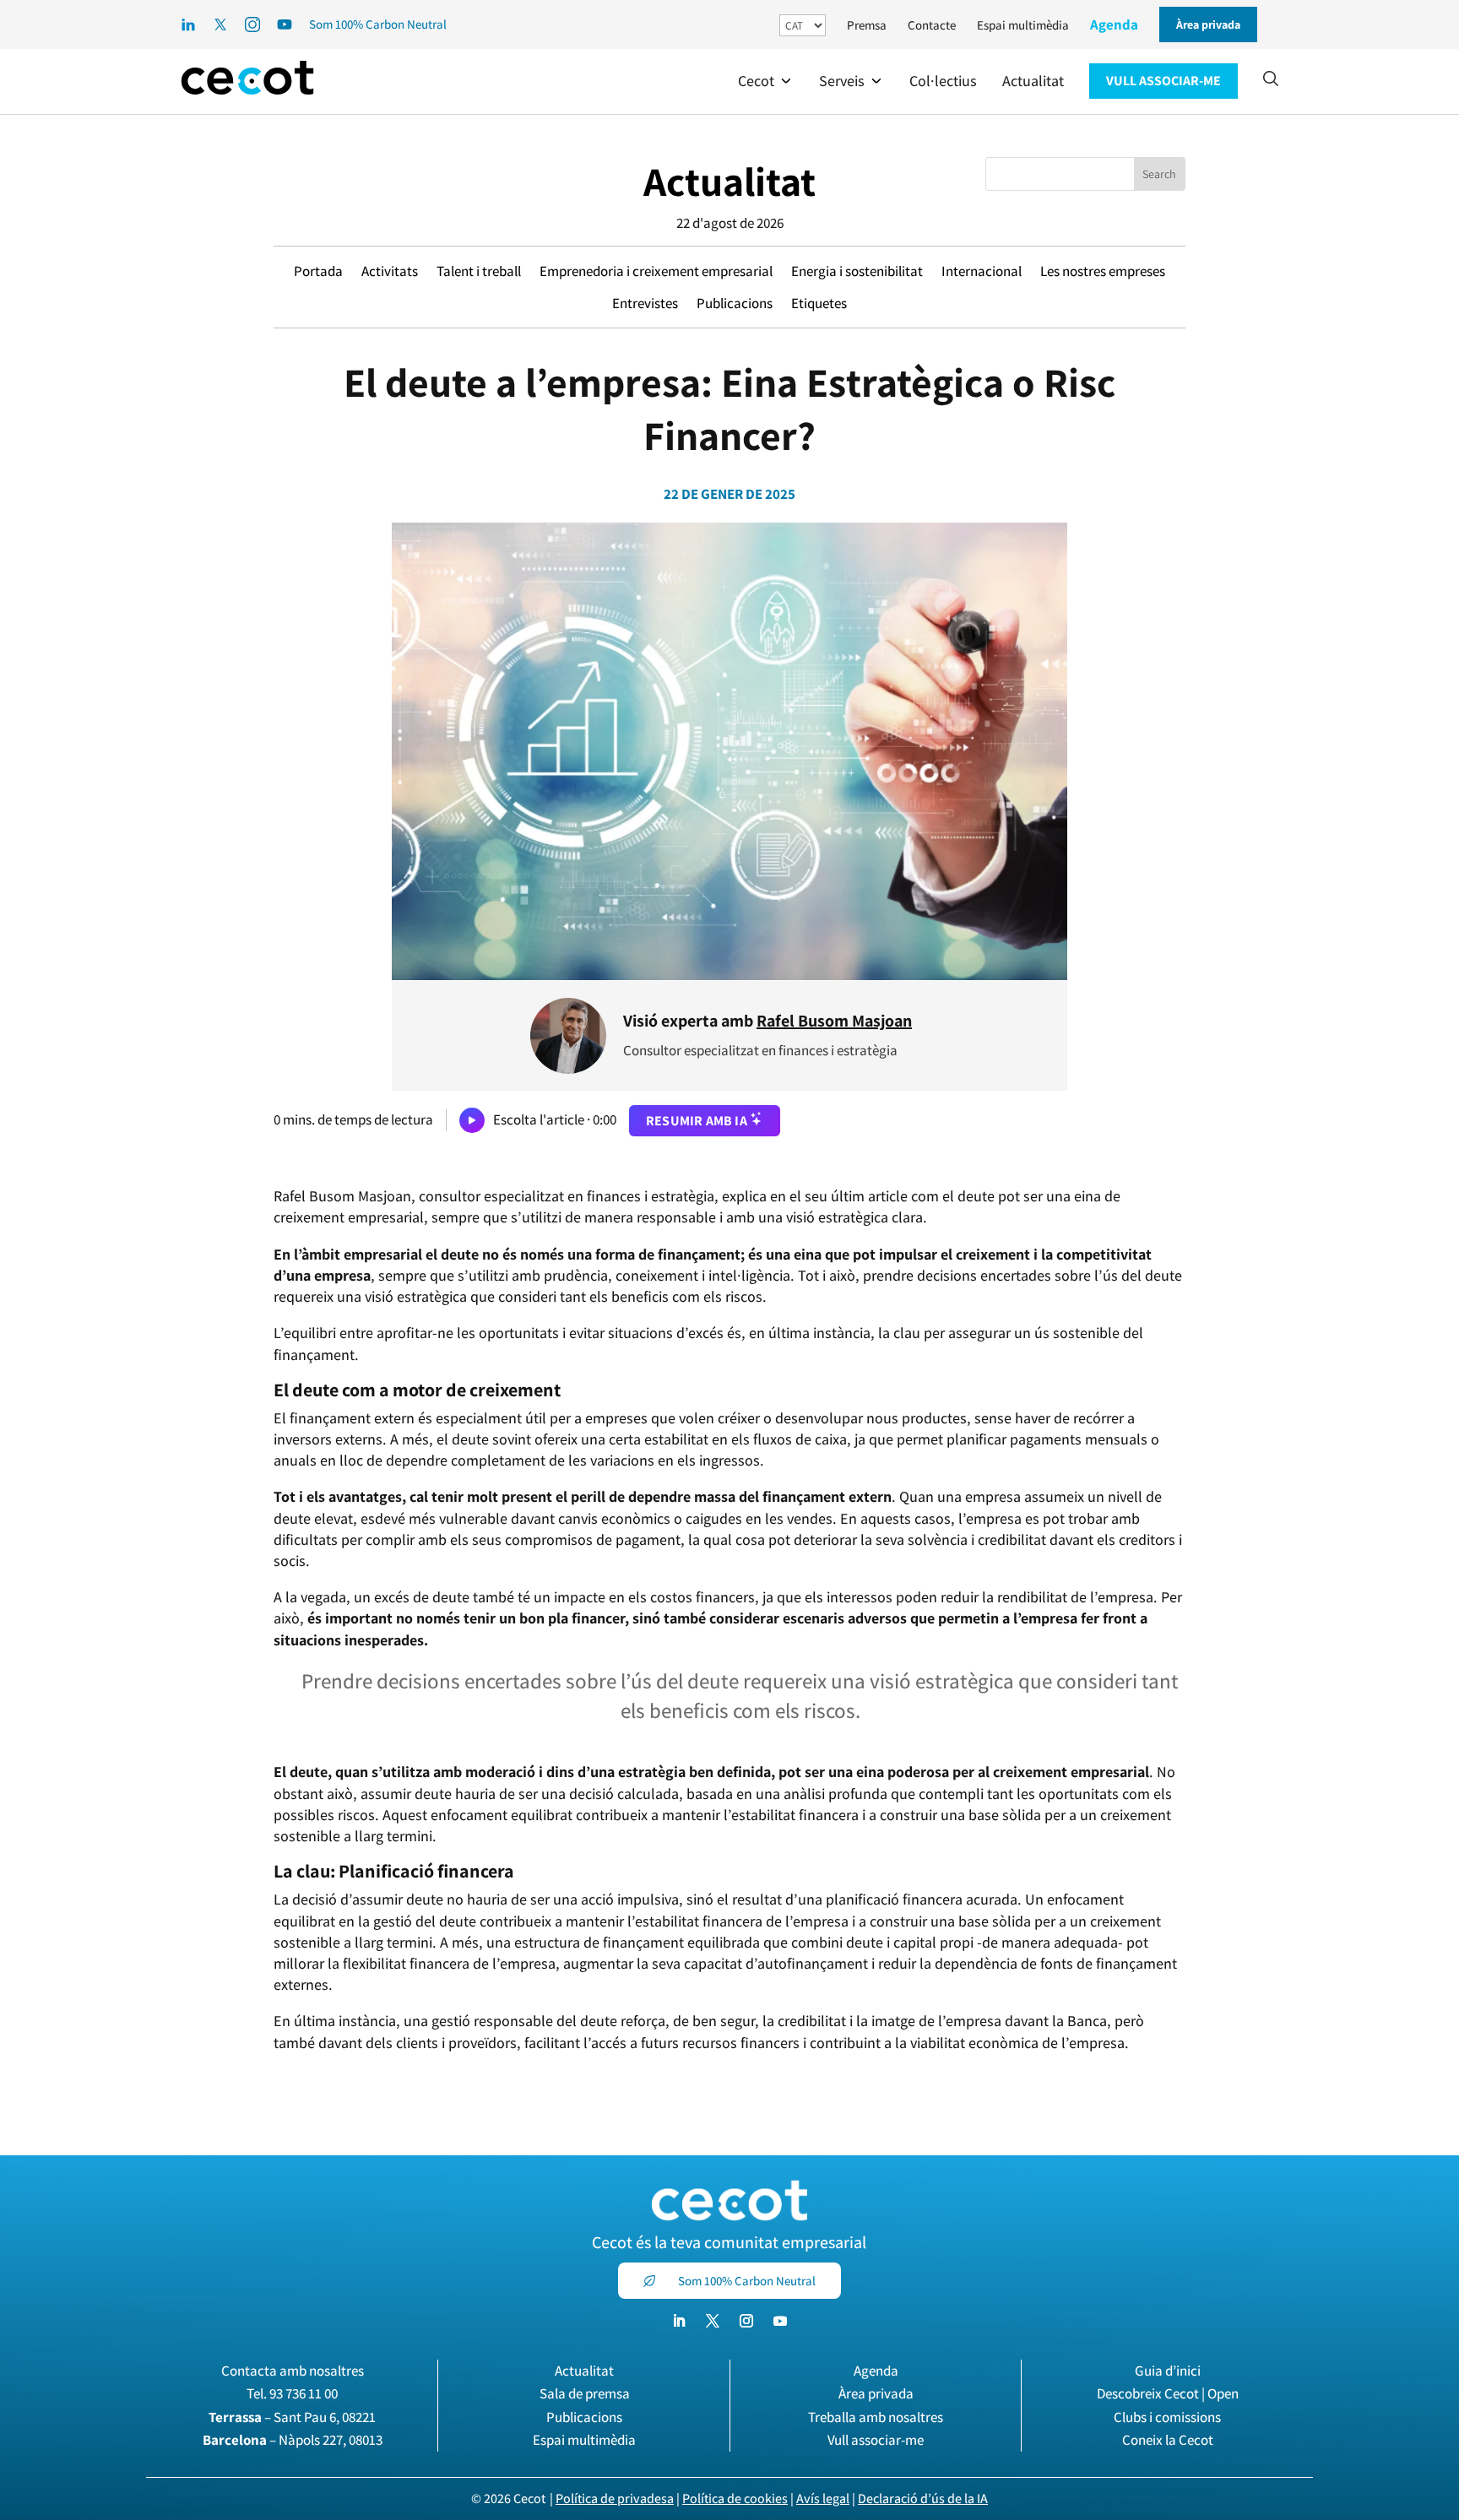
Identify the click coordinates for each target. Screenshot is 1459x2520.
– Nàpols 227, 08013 (293, 2440)
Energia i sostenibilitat (857, 271)
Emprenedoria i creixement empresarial (656, 271)
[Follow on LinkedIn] (679, 2321)
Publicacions (735, 303)
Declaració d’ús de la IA (923, 2498)
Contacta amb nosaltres (293, 2371)
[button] (766, 81)
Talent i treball (479, 271)
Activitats (390, 271)
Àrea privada (876, 2393)
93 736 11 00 (304, 2393)
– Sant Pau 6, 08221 (292, 2417)
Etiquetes (819, 303)
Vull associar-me (876, 2440)
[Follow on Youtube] (780, 2321)
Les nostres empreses (1103, 271)
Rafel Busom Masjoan (834, 1021)
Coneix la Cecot (1168, 2440)
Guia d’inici (1168, 2371)
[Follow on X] (713, 2321)
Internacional (982, 271)
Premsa (867, 25)
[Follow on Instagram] (746, 2321)
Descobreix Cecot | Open (1168, 2393)
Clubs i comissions (1167, 2417)
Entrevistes (645, 303)
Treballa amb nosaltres (876, 2417)
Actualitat (729, 181)
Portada (318, 271)
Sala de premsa (585, 2393)
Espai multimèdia (1023, 25)
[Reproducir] (472, 1120)
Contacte (932, 25)
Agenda (1114, 24)
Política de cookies (735, 2498)
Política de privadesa (615, 2498)
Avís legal (823, 2498)
